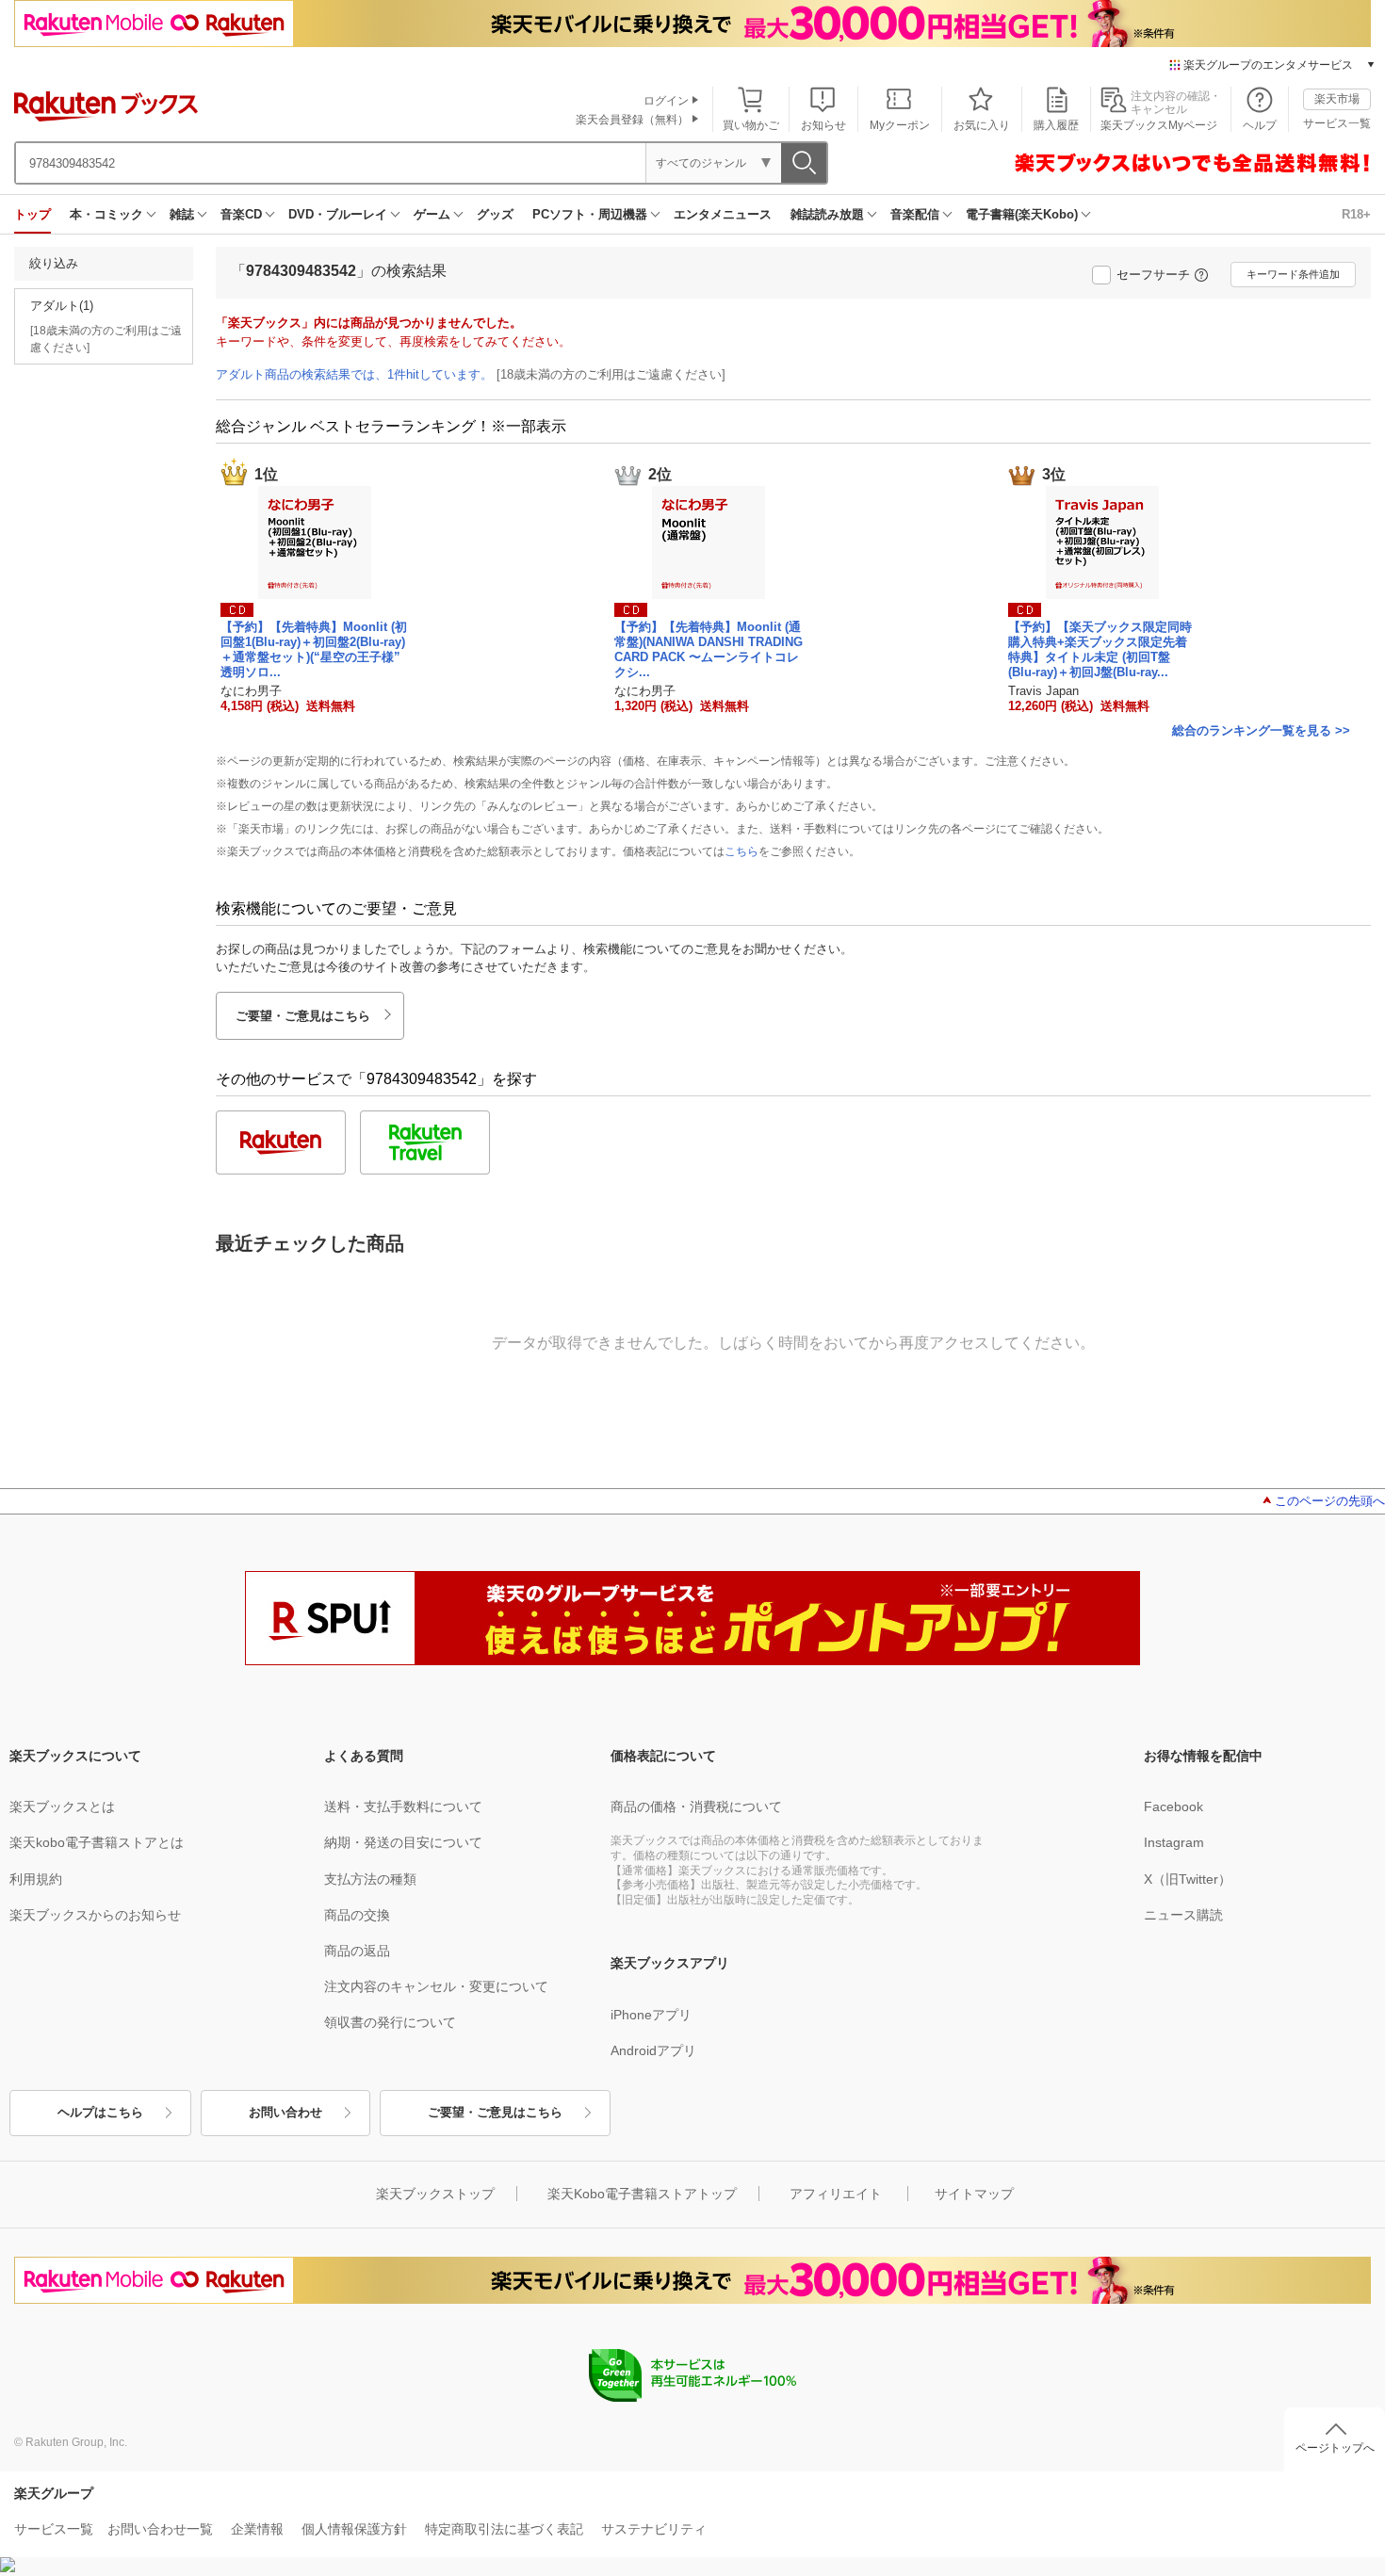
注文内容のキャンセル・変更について (436, 1986)
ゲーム (432, 214)
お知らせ (823, 125)
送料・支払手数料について (403, 1806)
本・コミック (106, 214)
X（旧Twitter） (1188, 1879)
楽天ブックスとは (62, 1806)
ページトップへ (1335, 2448)
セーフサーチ (1153, 275)
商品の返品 (357, 1951)
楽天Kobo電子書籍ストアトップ (642, 2194)
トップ (33, 214)
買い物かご (751, 125)
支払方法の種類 (370, 1879)
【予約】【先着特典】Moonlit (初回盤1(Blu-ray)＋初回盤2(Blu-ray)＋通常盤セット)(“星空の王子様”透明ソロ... (314, 649)
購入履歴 (1056, 125)
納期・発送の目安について (403, 1842)
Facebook (1173, 1806)
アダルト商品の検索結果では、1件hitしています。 (354, 374)
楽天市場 (1337, 99)
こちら (741, 851)
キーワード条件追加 (1293, 274)
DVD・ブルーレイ (338, 214)
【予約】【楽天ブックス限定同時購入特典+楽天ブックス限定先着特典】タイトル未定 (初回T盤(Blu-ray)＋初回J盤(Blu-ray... (1100, 649)
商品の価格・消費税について (696, 1806)
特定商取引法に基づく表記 (504, 2529)
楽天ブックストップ (435, 2194)
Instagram (1174, 1842)
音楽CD (241, 214)
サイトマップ (974, 2194)
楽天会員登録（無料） (632, 120)
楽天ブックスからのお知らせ (95, 1915)
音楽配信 (915, 214)
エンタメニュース (723, 214)
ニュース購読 (1183, 1915)
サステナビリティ (654, 2529)
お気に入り (982, 125)
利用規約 (36, 1879)
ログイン (666, 101)
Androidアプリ (653, 2050)
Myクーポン (900, 125)
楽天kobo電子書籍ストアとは (97, 1842)
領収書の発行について (390, 2022)
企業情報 (257, 2529)
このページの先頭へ (1330, 1501)
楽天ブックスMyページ (1159, 125)
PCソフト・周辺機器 (590, 214)
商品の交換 (357, 1915)
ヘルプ (1260, 125)
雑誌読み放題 (827, 214)
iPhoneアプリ (651, 2015)
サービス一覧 (1337, 123)
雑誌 (182, 214)
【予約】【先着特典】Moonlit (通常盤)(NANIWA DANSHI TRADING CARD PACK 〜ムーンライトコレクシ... (709, 649)
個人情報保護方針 (354, 2529)
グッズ (495, 214)
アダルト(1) (62, 306)
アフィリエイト (836, 2194)
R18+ (1356, 214)
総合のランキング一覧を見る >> (1261, 730)
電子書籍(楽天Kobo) (1022, 214)
